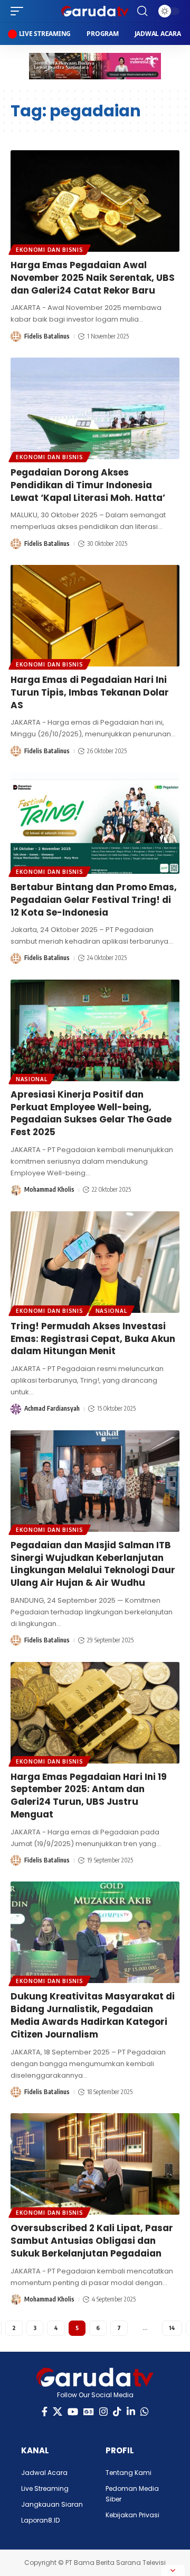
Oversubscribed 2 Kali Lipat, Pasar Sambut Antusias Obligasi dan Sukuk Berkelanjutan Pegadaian (92, 2241)
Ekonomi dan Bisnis (50, 250)
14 (172, 2328)
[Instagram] (103, 2412)
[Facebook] (45, 2412)
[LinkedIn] (131, 2412)
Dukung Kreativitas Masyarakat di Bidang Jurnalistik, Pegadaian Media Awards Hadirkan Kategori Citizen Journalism (93, 2015)
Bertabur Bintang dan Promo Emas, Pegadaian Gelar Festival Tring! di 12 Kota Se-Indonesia (94, 900)
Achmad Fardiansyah (52, 1408)
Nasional (32, 1079)
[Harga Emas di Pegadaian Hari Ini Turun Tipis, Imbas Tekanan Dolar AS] (95, 616)
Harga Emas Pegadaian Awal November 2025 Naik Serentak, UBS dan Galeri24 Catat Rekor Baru (93, 278)
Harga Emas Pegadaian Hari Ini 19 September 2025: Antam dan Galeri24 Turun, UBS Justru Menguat (89, 1796)
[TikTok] (117, 2412)
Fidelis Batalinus (47, 336)
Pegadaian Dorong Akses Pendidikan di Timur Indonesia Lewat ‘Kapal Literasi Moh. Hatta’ (88, 485)
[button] (20, 11)
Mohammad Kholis (49, 1189)
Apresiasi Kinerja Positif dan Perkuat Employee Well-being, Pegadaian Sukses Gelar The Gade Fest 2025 (91, 1113)
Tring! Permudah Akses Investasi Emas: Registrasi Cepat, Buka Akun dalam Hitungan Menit (93, 1339)
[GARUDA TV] (95, 11)
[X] (58, 2412)
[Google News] (89, 2412)
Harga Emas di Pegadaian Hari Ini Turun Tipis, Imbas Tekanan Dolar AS (90, 692)
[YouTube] (73, 2412)
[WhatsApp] (145, 2412)
